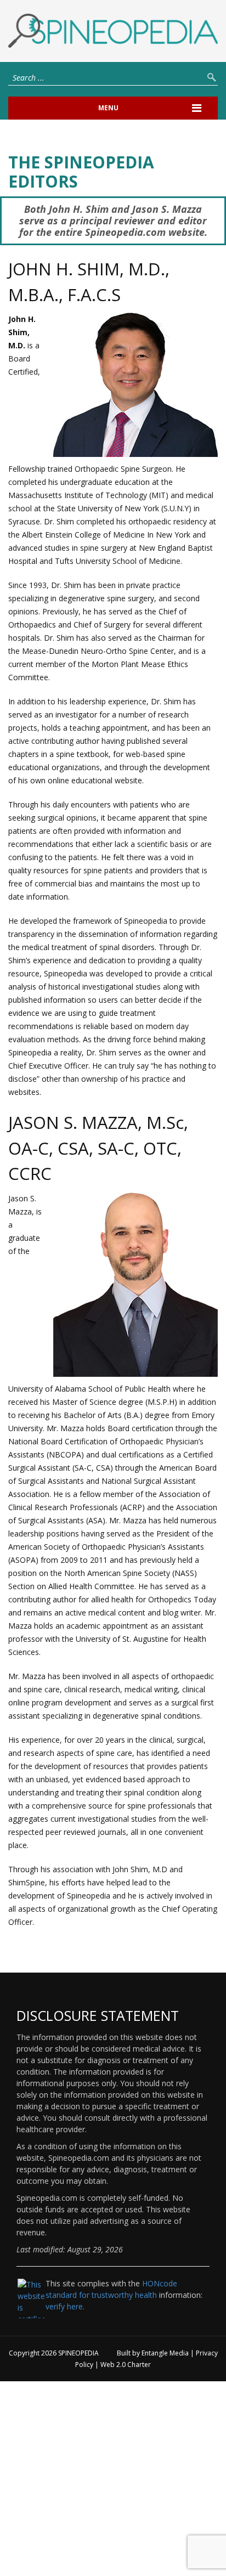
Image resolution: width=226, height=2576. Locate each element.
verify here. (65, 2306)
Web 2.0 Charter (126, 2365)
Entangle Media (165, 2353)
